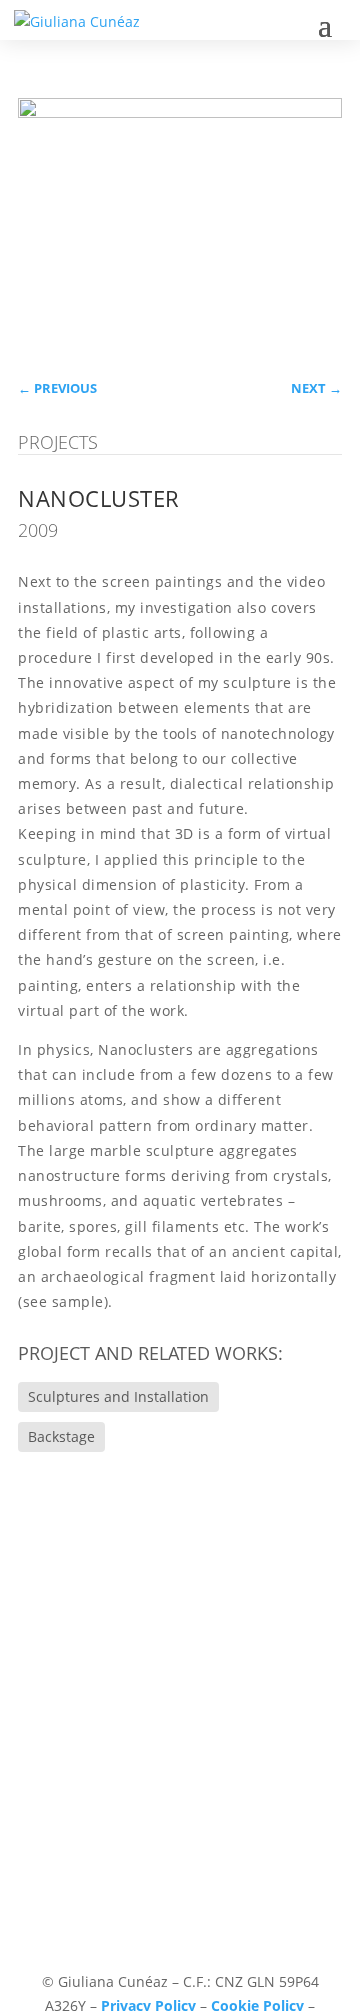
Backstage (61, 1436)
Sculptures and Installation (118, 1396)
